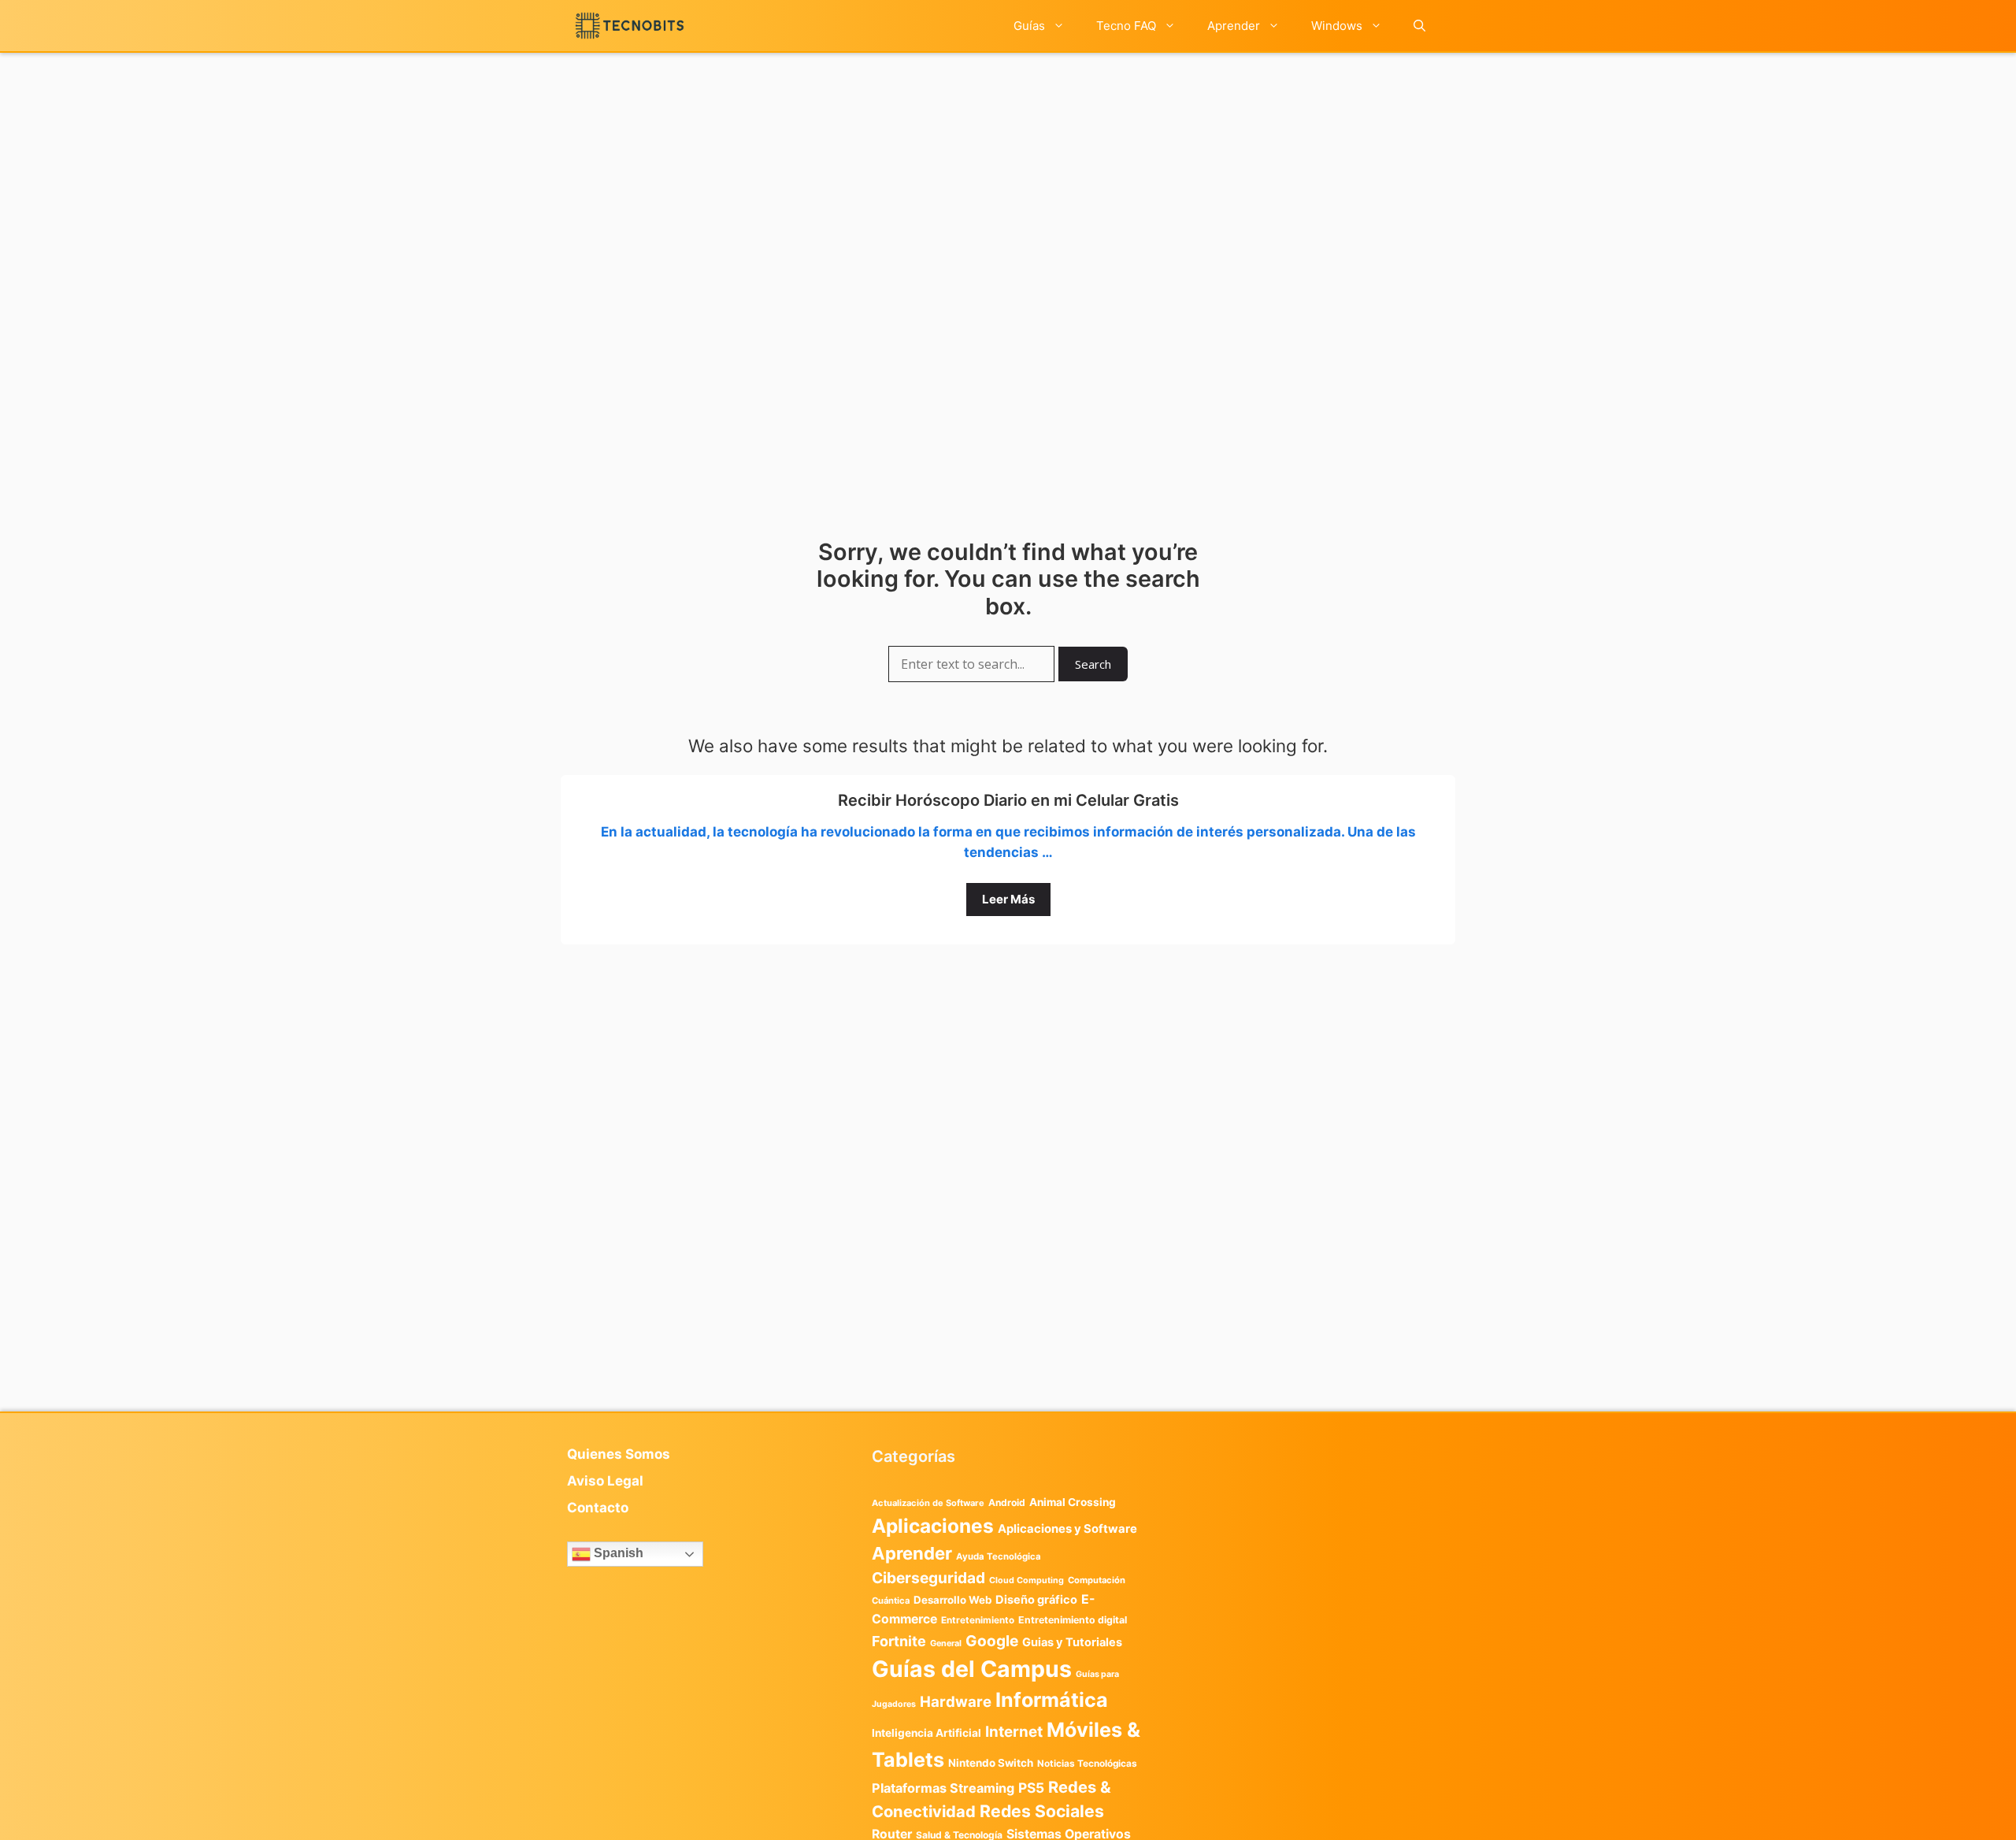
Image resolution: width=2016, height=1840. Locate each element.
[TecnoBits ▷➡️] (630, 26)
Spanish (617, 1553)
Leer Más (1008, 899)
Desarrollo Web (952, 1600)
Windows (1337, 26)
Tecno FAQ (1126, 26)
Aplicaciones (933, 1526)
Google (992, 1641)
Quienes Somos (619, 1454)
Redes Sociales (1042, 1811)
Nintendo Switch (991, 1763)
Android (1007, 1502)
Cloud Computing (1027, 1580)
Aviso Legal (605, 1481)
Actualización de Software (928, 1503)
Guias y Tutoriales (1072, 1642)
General (946, 1643)
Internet (1014, 1732)
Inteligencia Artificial (926, 1733)
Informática (1052, 1700)
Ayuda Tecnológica (999, 1556)
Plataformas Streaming (943, 1788)
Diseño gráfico (1036, 1600)
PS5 (1031, 1788)
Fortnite (899, 1641)
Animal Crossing (1073, 1502)
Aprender (1234, 26)
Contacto (598, 1508)
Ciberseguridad (928, 1578)
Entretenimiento (978, 1620)
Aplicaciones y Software (1067, 1529)
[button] (1419, 26)
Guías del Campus (972, 1669)
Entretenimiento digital (1073, 1620)
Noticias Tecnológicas (1087, 1764)
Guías (1029, 26)
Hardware (956, 1701)
